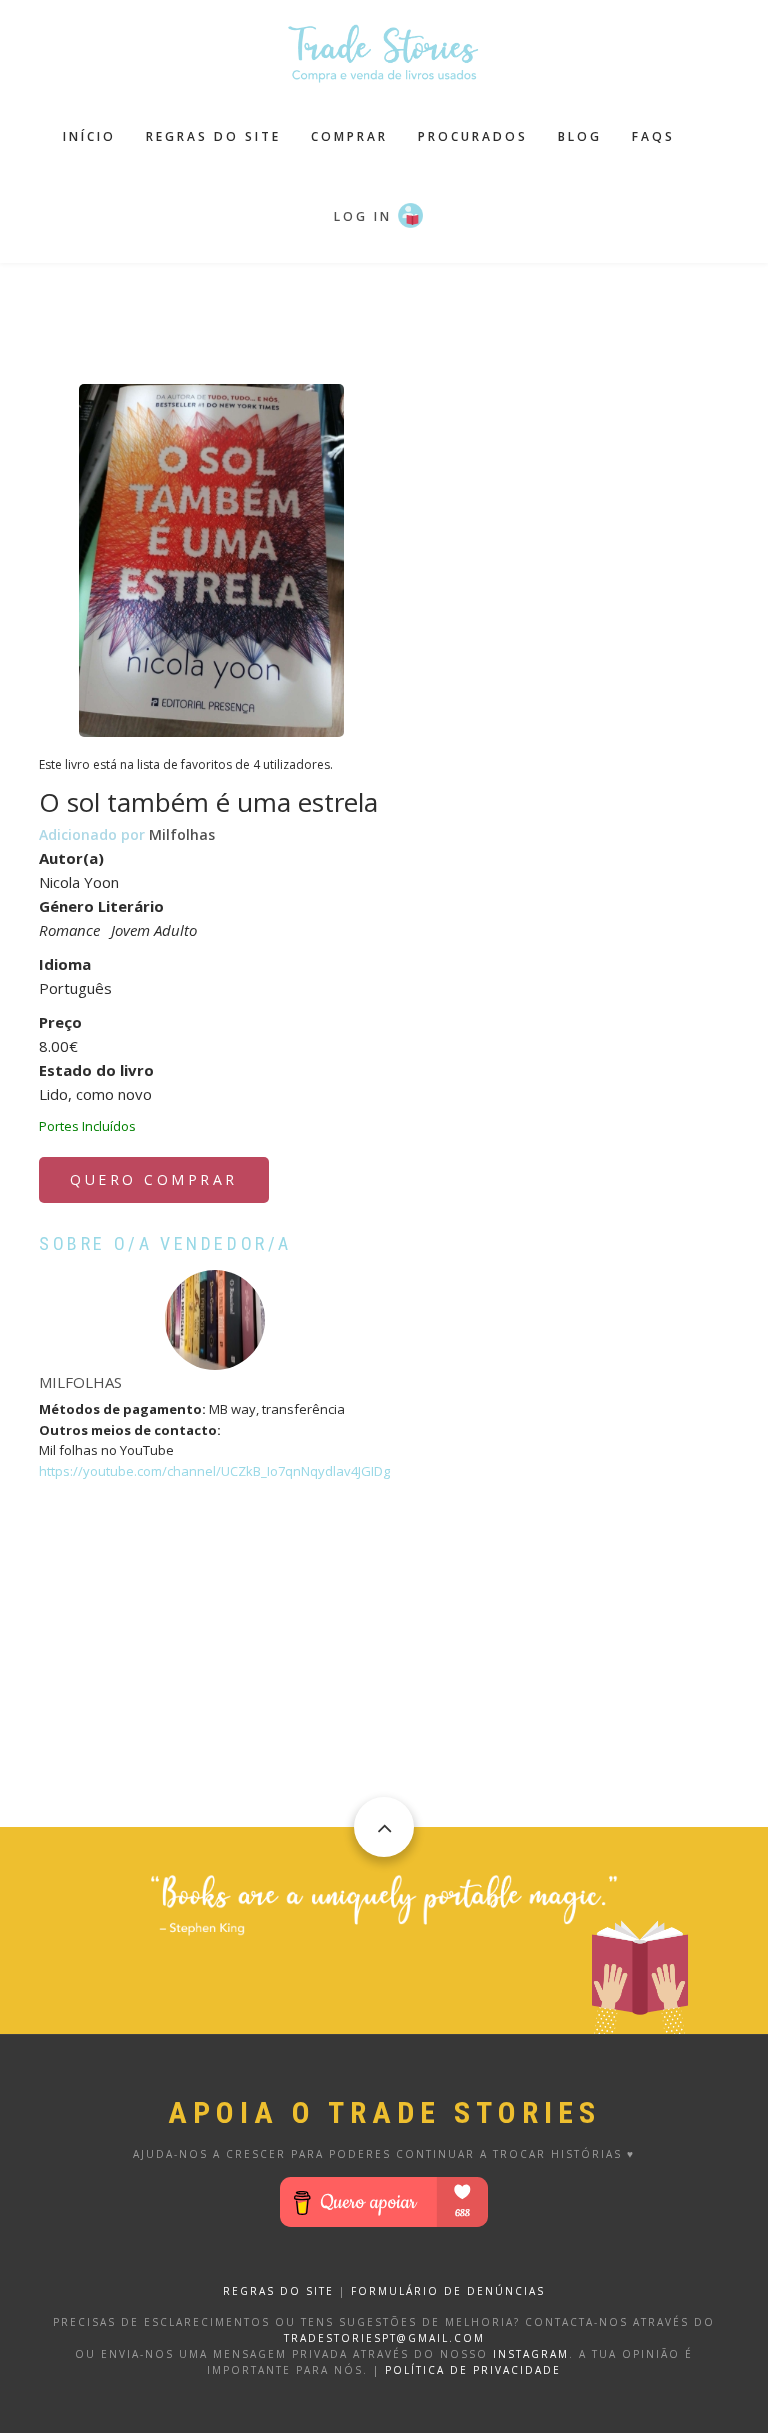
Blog (580, 136)
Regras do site (213, 136)
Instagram (531, 2354)
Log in (363, 216)
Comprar (349, 136)
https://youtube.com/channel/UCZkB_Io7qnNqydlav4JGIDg (214, 1471)
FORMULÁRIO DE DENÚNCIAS (448, 2291)
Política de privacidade (473, 2370)
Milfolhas (182, 834)
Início (89, 136)
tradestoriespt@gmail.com (384, 2338)
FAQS (653, 136)
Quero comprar (154, 1179)
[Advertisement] (403, 313)
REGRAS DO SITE (278, 2291)
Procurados (473, 136)
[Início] (384, 51)
